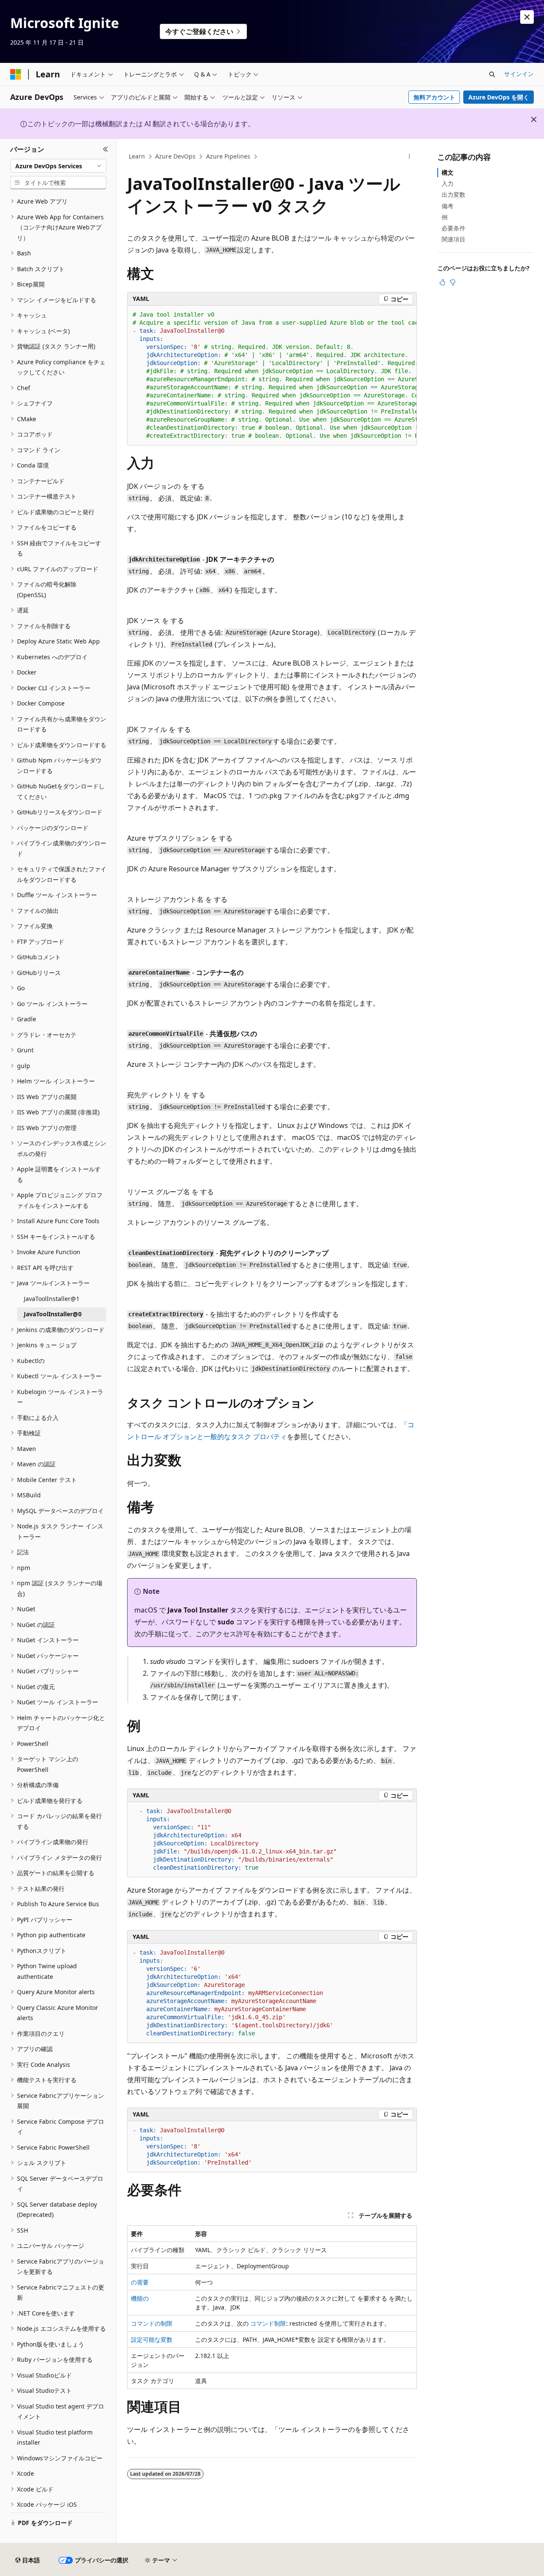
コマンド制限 (268, 2323)
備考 (448, 206)
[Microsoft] (16, 74)
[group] (272, 375)
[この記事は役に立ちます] (442, 282)
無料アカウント (434, 97)
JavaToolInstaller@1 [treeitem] (52, 1299)
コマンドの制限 (152, 2323)
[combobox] (58, 166)
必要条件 (453, 228)
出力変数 (453, 194)
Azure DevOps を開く (499, 97)
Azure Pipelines (228, 156)
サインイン (519, 74)
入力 (448, 183)
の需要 (140, 2282)
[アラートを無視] (527, 17)
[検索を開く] (492, 74)
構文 (448, 172)
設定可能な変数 (152, 2339)
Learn (137, 156)
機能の (140, 2298)
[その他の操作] (409, 157)
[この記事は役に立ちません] (453, 282)
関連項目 (453, 239)
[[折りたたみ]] (106, 149)
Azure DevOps (175, 156)
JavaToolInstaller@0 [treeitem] (53, 1314)
